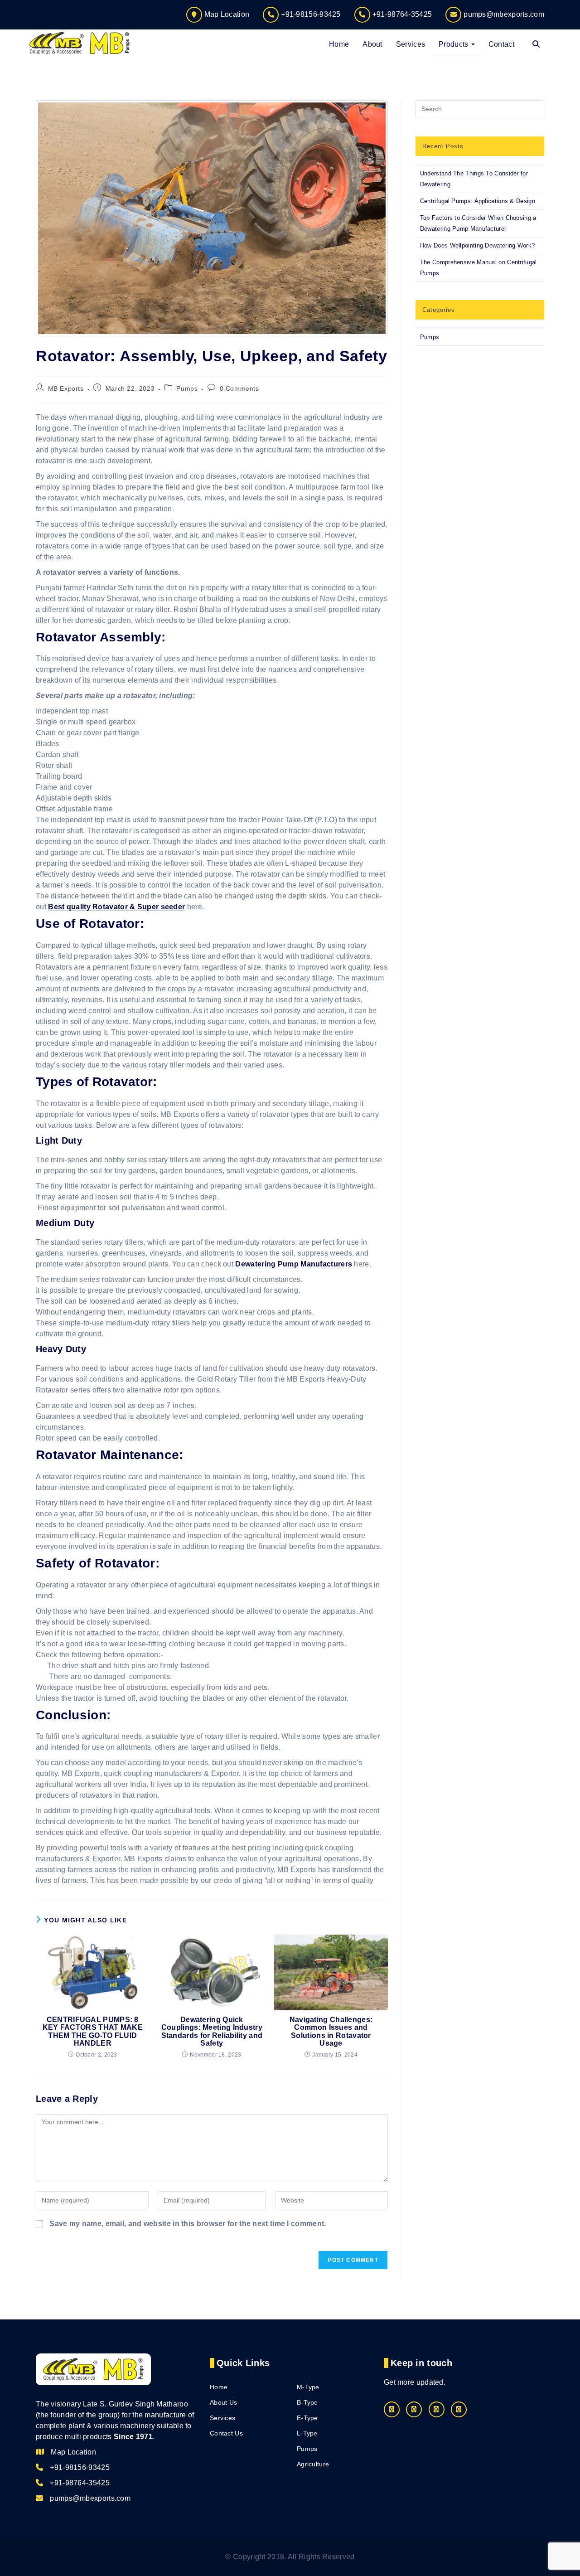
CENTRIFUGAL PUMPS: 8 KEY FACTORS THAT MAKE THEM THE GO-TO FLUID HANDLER (93, 2032)
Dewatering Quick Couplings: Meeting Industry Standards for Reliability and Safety (212, 2032)
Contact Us (226, 2433)
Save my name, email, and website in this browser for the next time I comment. (188, 2224)
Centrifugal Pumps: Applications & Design (478, 201)
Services (222, 2418)
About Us (223, 2402)
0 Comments (239, 388)
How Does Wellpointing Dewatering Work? (477, 245)
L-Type (307, 2433)
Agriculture (313, 2464)
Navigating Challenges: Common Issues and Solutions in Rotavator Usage (331, 2032)
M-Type (308, 2387)
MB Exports (66, 388)
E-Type (307, 2418)
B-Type (307, 2402)
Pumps (187, 388)
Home (219, 2387)
